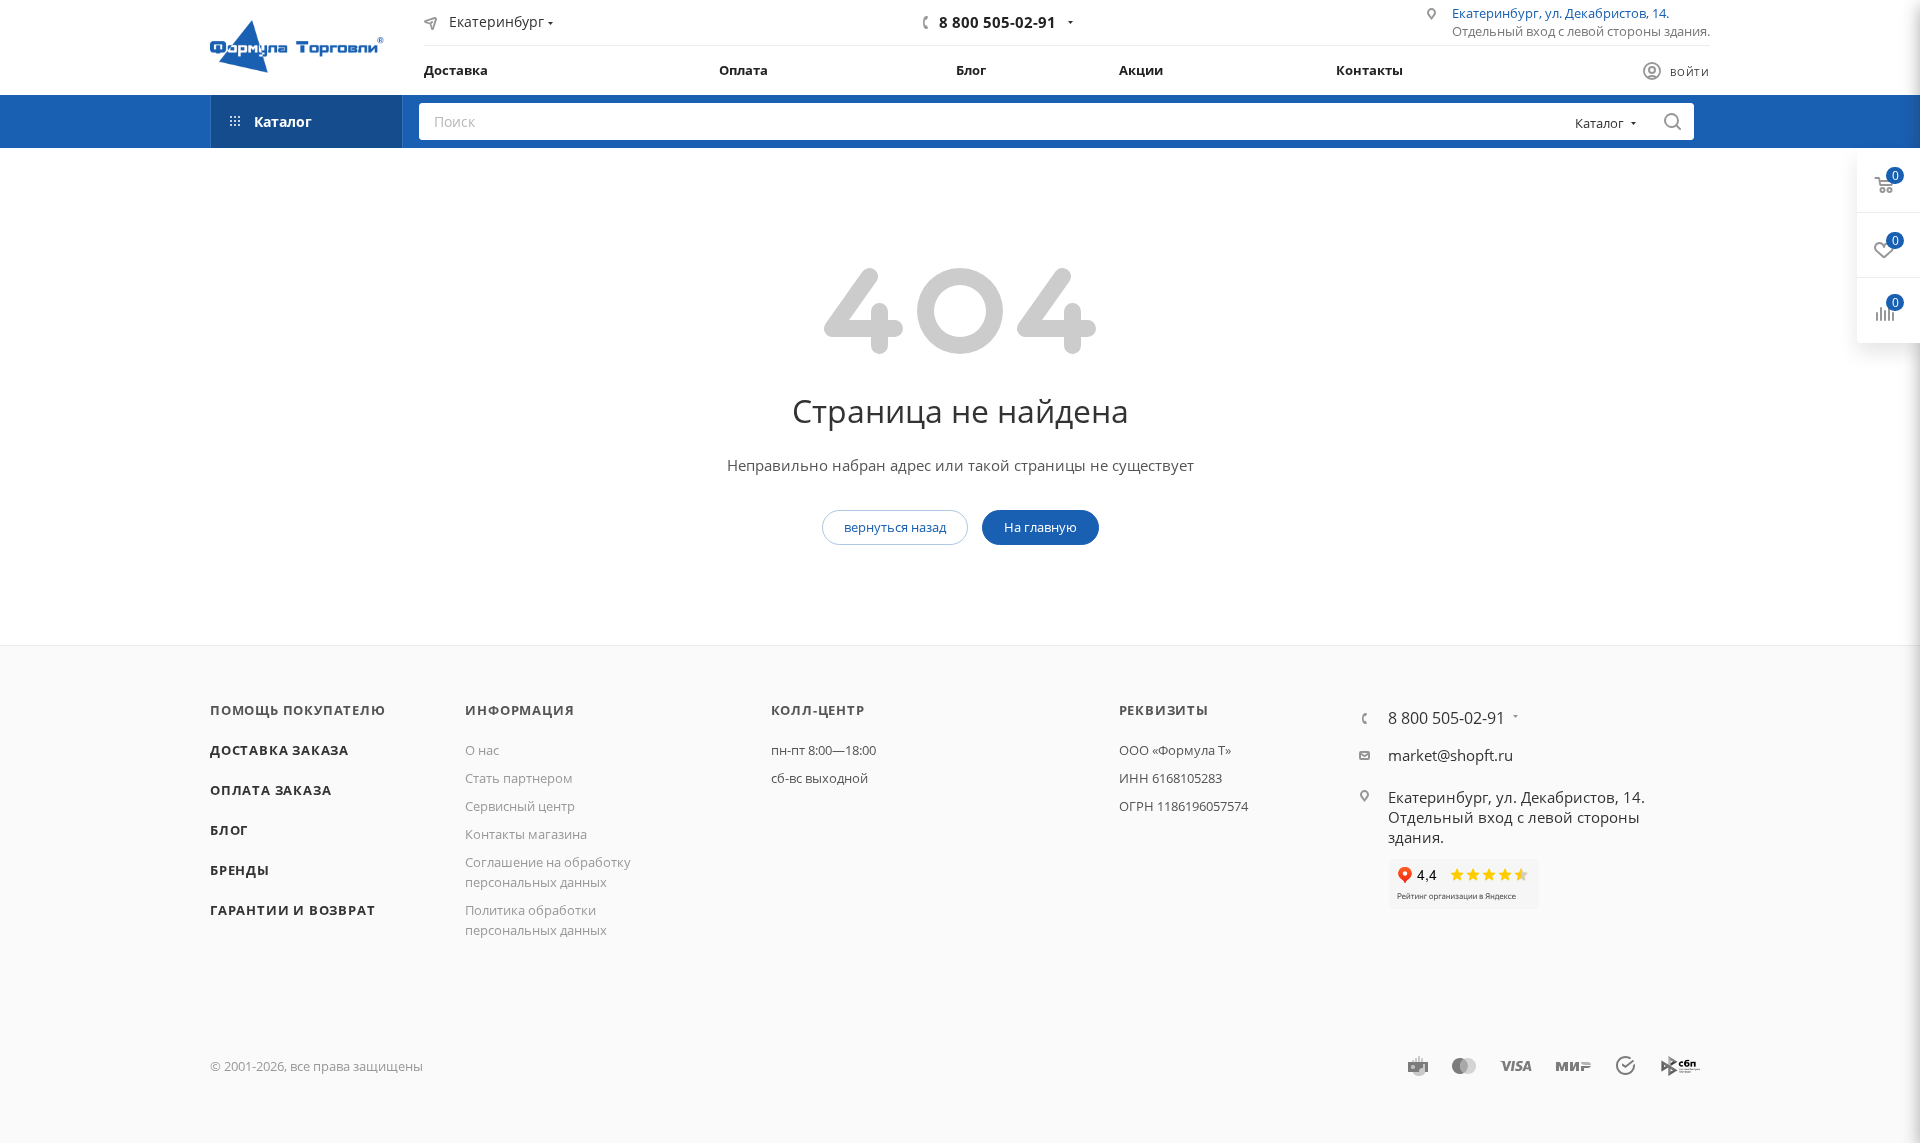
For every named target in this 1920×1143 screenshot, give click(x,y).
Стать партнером (519, 778)
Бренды (240, 870)
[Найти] (1672, 121)
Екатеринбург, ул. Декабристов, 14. (1560, 13)
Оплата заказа (270, 790)
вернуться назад (895, 527)
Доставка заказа (279, 750)
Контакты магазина (526, 834)
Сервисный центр (520, 806)
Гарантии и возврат (292, 910)
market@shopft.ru (1450, 755)
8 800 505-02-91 (997, 22)
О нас (482, 750)
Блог (229, 830)
